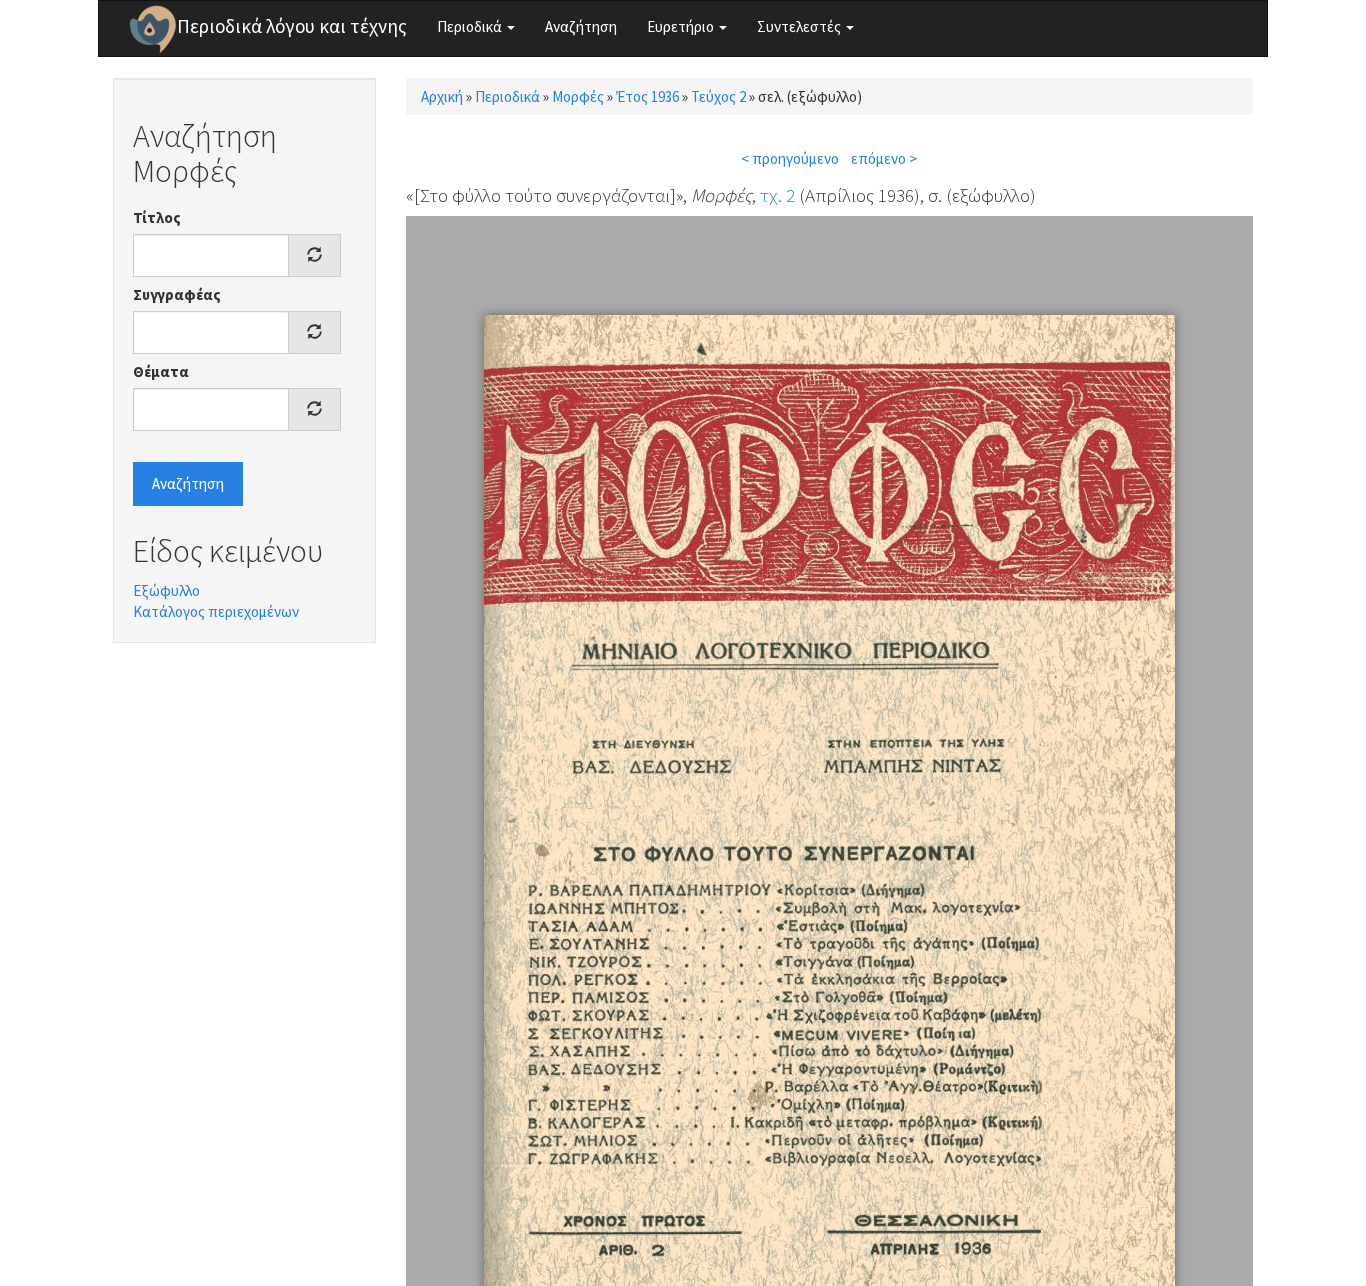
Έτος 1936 (647, 96)
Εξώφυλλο (166, 590)
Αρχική (442, 96)
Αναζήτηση (581, 26)
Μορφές (578, 96)
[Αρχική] (153, 29)
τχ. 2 (777, 195)
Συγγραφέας (177, 294)
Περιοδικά (471, 26)
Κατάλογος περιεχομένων (216, 611)
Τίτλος (157, 217)
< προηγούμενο (790, 158)
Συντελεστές (800, 26)
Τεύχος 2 (718, 96)
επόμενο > (884, 158)
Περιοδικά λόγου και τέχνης (292, 26)
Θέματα (161, 371)
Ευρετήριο (682, 26)
